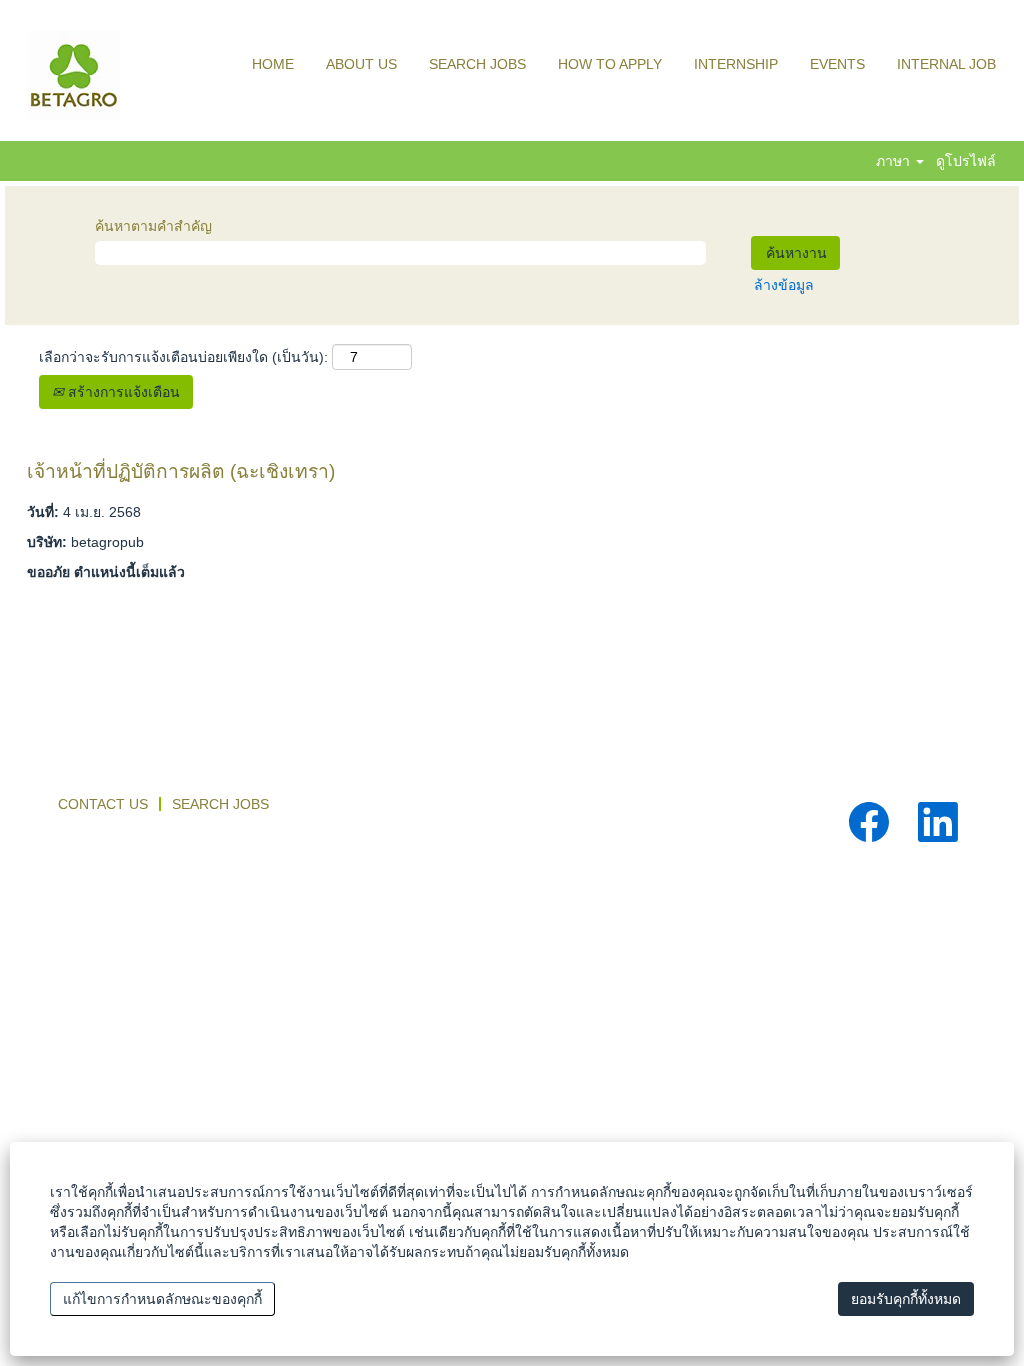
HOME (273, 64)
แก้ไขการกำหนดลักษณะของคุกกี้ (162, 1299)
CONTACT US (103, 804)
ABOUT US (361, 64)
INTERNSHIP (736, 64)
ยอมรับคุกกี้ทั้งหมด (906, 1299)
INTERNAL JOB (946, 64)
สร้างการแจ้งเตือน (122, 392)
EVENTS (837, 64)
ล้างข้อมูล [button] (784, 285)
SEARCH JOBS (477, 64)
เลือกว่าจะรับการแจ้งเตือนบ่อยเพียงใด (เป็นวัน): (183, 357)
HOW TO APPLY (610, 64)
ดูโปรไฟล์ (966, 161)
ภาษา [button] (895, 161)
